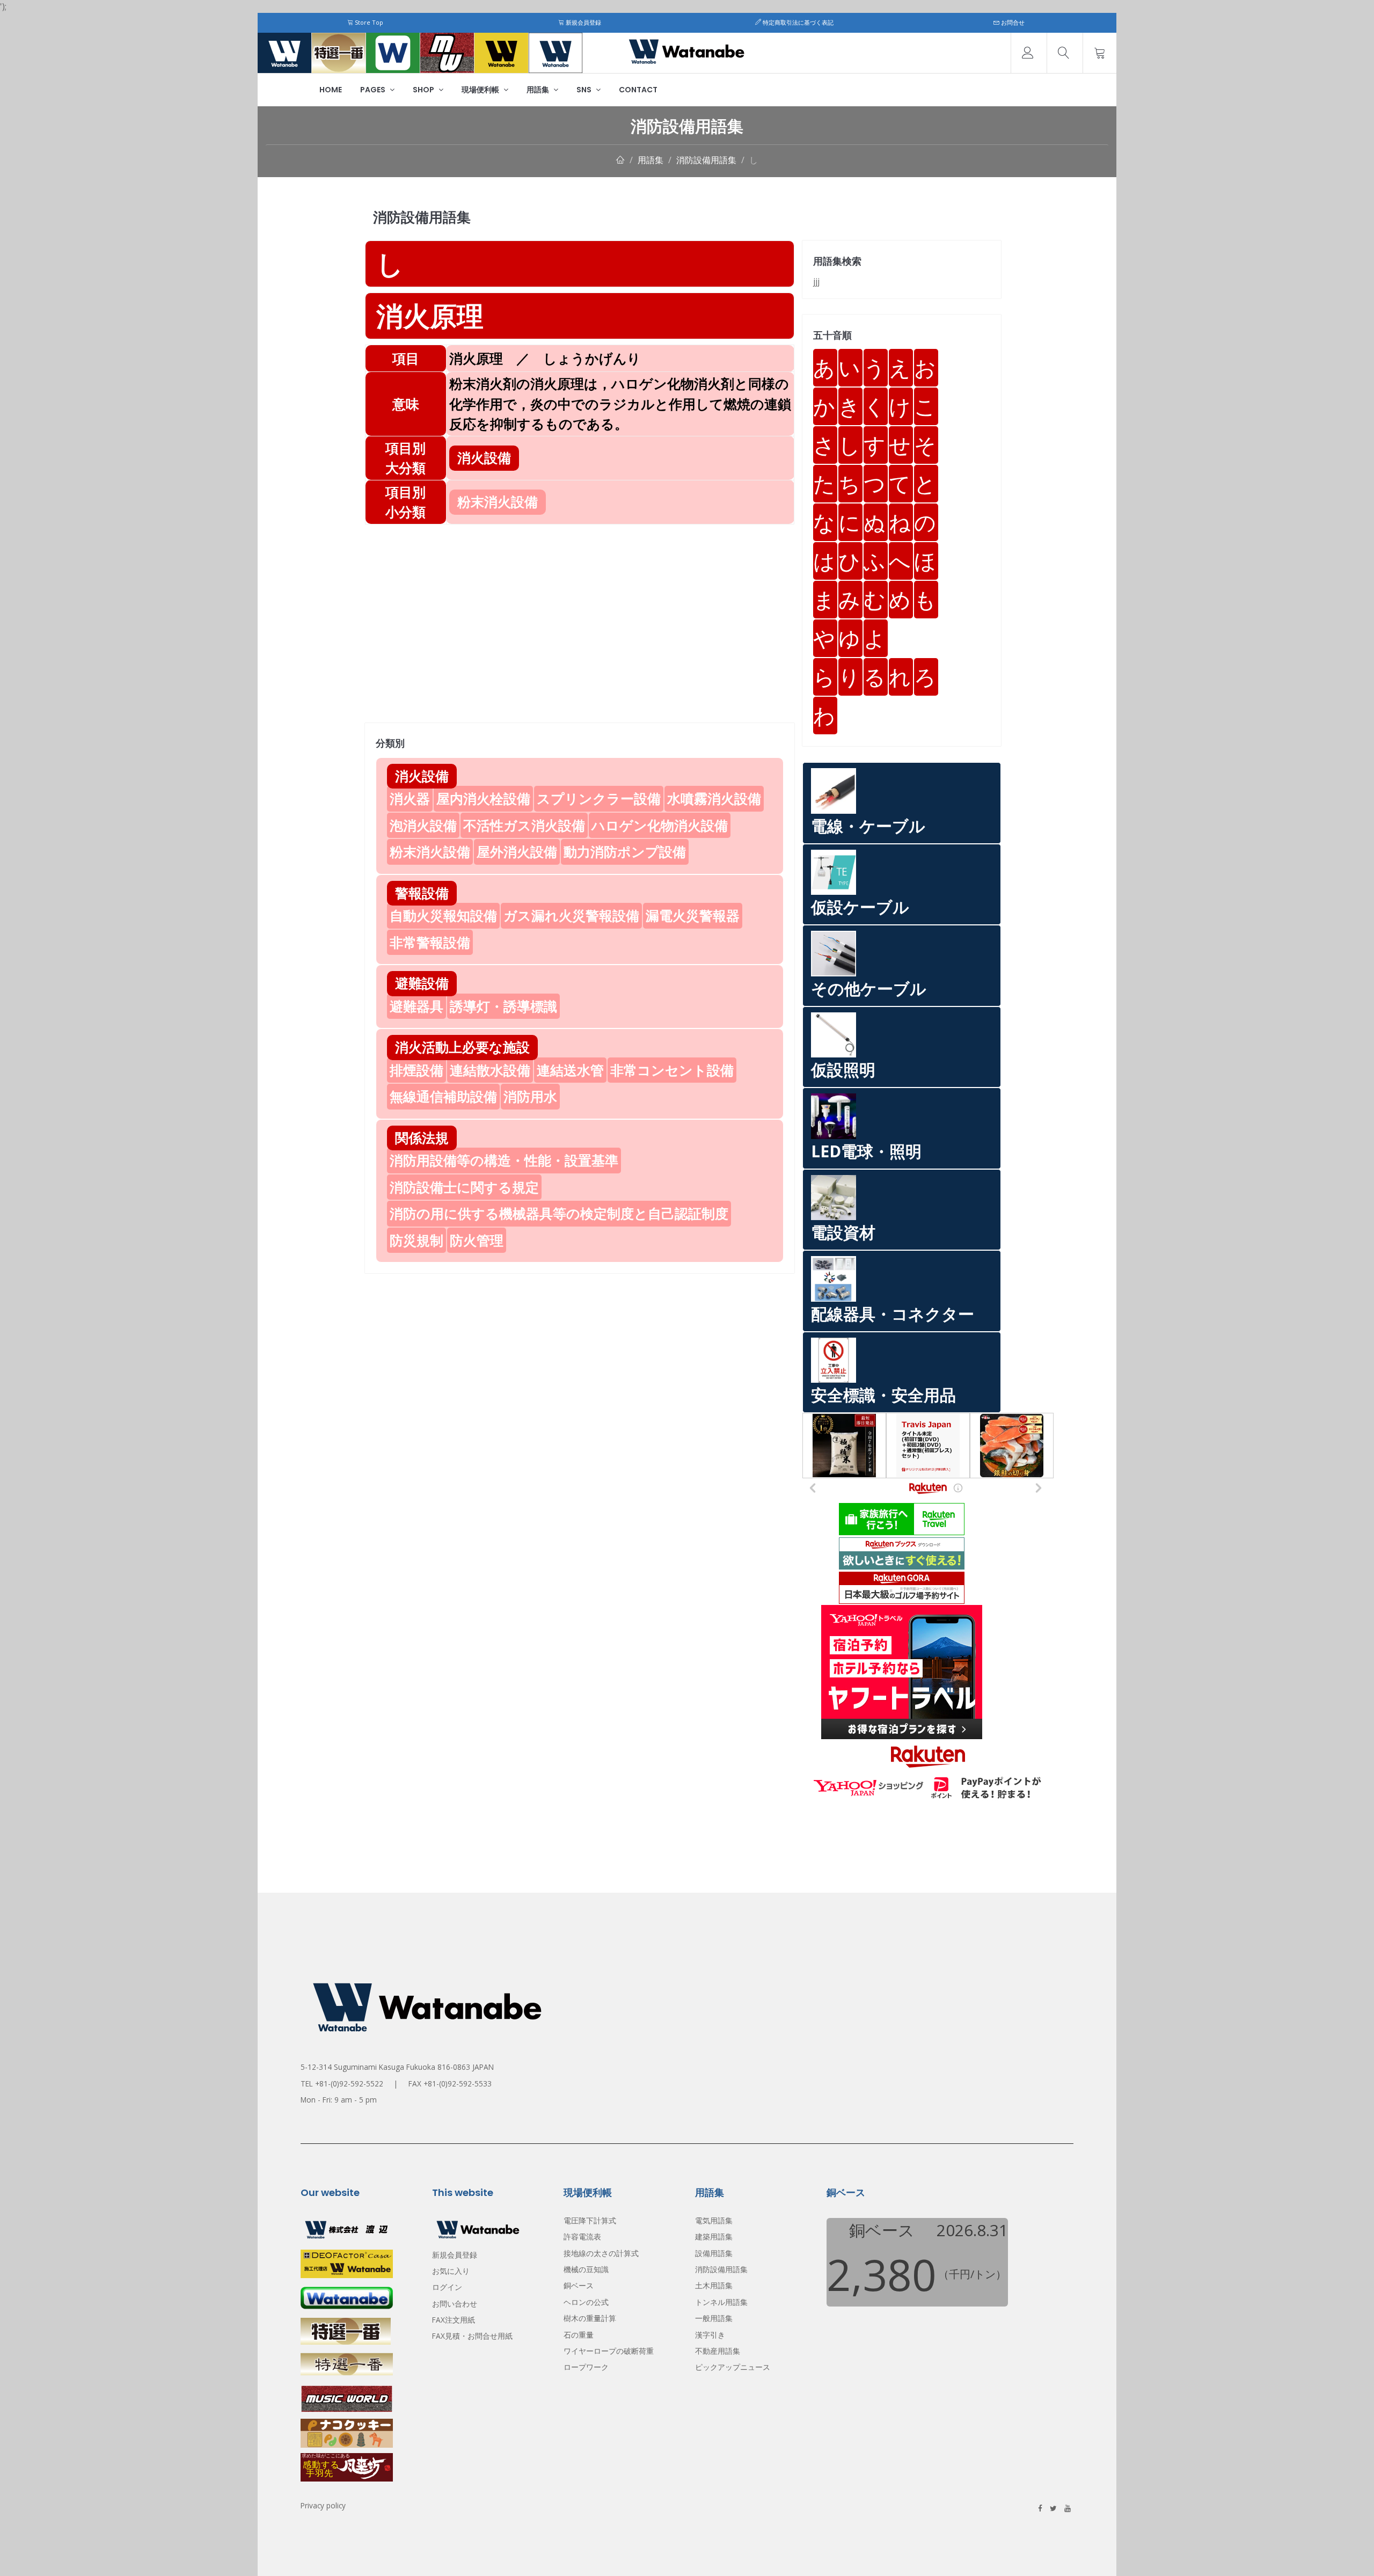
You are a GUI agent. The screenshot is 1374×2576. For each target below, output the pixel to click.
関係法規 (422, 1137)
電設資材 (843, 1232)
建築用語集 (714, 2236)
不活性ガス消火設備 (524, 825)
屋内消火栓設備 (483, 798)
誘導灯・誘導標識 (503, 1006)
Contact (638, 90)
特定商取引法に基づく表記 (797, 22)
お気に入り (451, 2271)
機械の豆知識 (586, 2269)
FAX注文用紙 (454, 2320)
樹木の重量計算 (590, 2318)
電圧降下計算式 (590, 2220)
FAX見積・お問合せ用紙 (472, 2336)
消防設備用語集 (706, 160)
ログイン (447, 2287)
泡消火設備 (423, 825)
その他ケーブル (869, 988)
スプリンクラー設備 (599, 798)
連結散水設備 (490, 1070)
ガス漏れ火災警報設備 (571, 915)
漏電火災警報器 (693, 915)
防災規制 (416, 1240)
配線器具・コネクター (893, 1314)
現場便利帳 (481, 90)
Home (331, 90)
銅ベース (579, 2285)
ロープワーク (586, 2367)
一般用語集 (714, 2318)
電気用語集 (714, 2220)
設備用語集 (714, 2253)
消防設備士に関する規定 (464, 1187)
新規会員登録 (583, 22)
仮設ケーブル (860, 907)
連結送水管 (570, 1070)
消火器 (410, 798)
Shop (424, 90)
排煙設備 (416, 1070)
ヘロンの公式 (586, 2302)
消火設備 (422, 776)
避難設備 (422, 983)
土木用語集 (714, 2285)
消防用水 (530, 1096)
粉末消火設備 (430, 851)
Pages (374, 90)
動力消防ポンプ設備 (625, 851)
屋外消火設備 (517, 851)
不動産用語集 (718, 2351)
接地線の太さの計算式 (601, 2253)
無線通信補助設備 (443, 1096)
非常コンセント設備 (672, 1070)
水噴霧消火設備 (714, 798)
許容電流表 (582, 2236)
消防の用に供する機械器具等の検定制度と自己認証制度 (559, 1213)
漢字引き (710, 2335)
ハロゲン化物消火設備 (660, 825)
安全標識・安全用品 (883, 1395)
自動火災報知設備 (443, 915)
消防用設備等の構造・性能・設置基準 (504, 1160)
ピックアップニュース (733, 2367)
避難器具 (416, 1006)
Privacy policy (323, 2505)
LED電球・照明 (866, 1151)
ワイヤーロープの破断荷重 (609, 2351)
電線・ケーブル (868, 826)
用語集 (539, 90)
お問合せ (1012, 22)
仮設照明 (843, 1070)
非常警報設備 (430, 942)
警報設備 (422, 893)
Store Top (368, 22)
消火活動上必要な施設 (462, 1047)
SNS (585, 90)
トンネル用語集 (721, 2302)
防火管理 (477, 1240)
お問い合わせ (455, 2304)
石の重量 (579, 2335)
